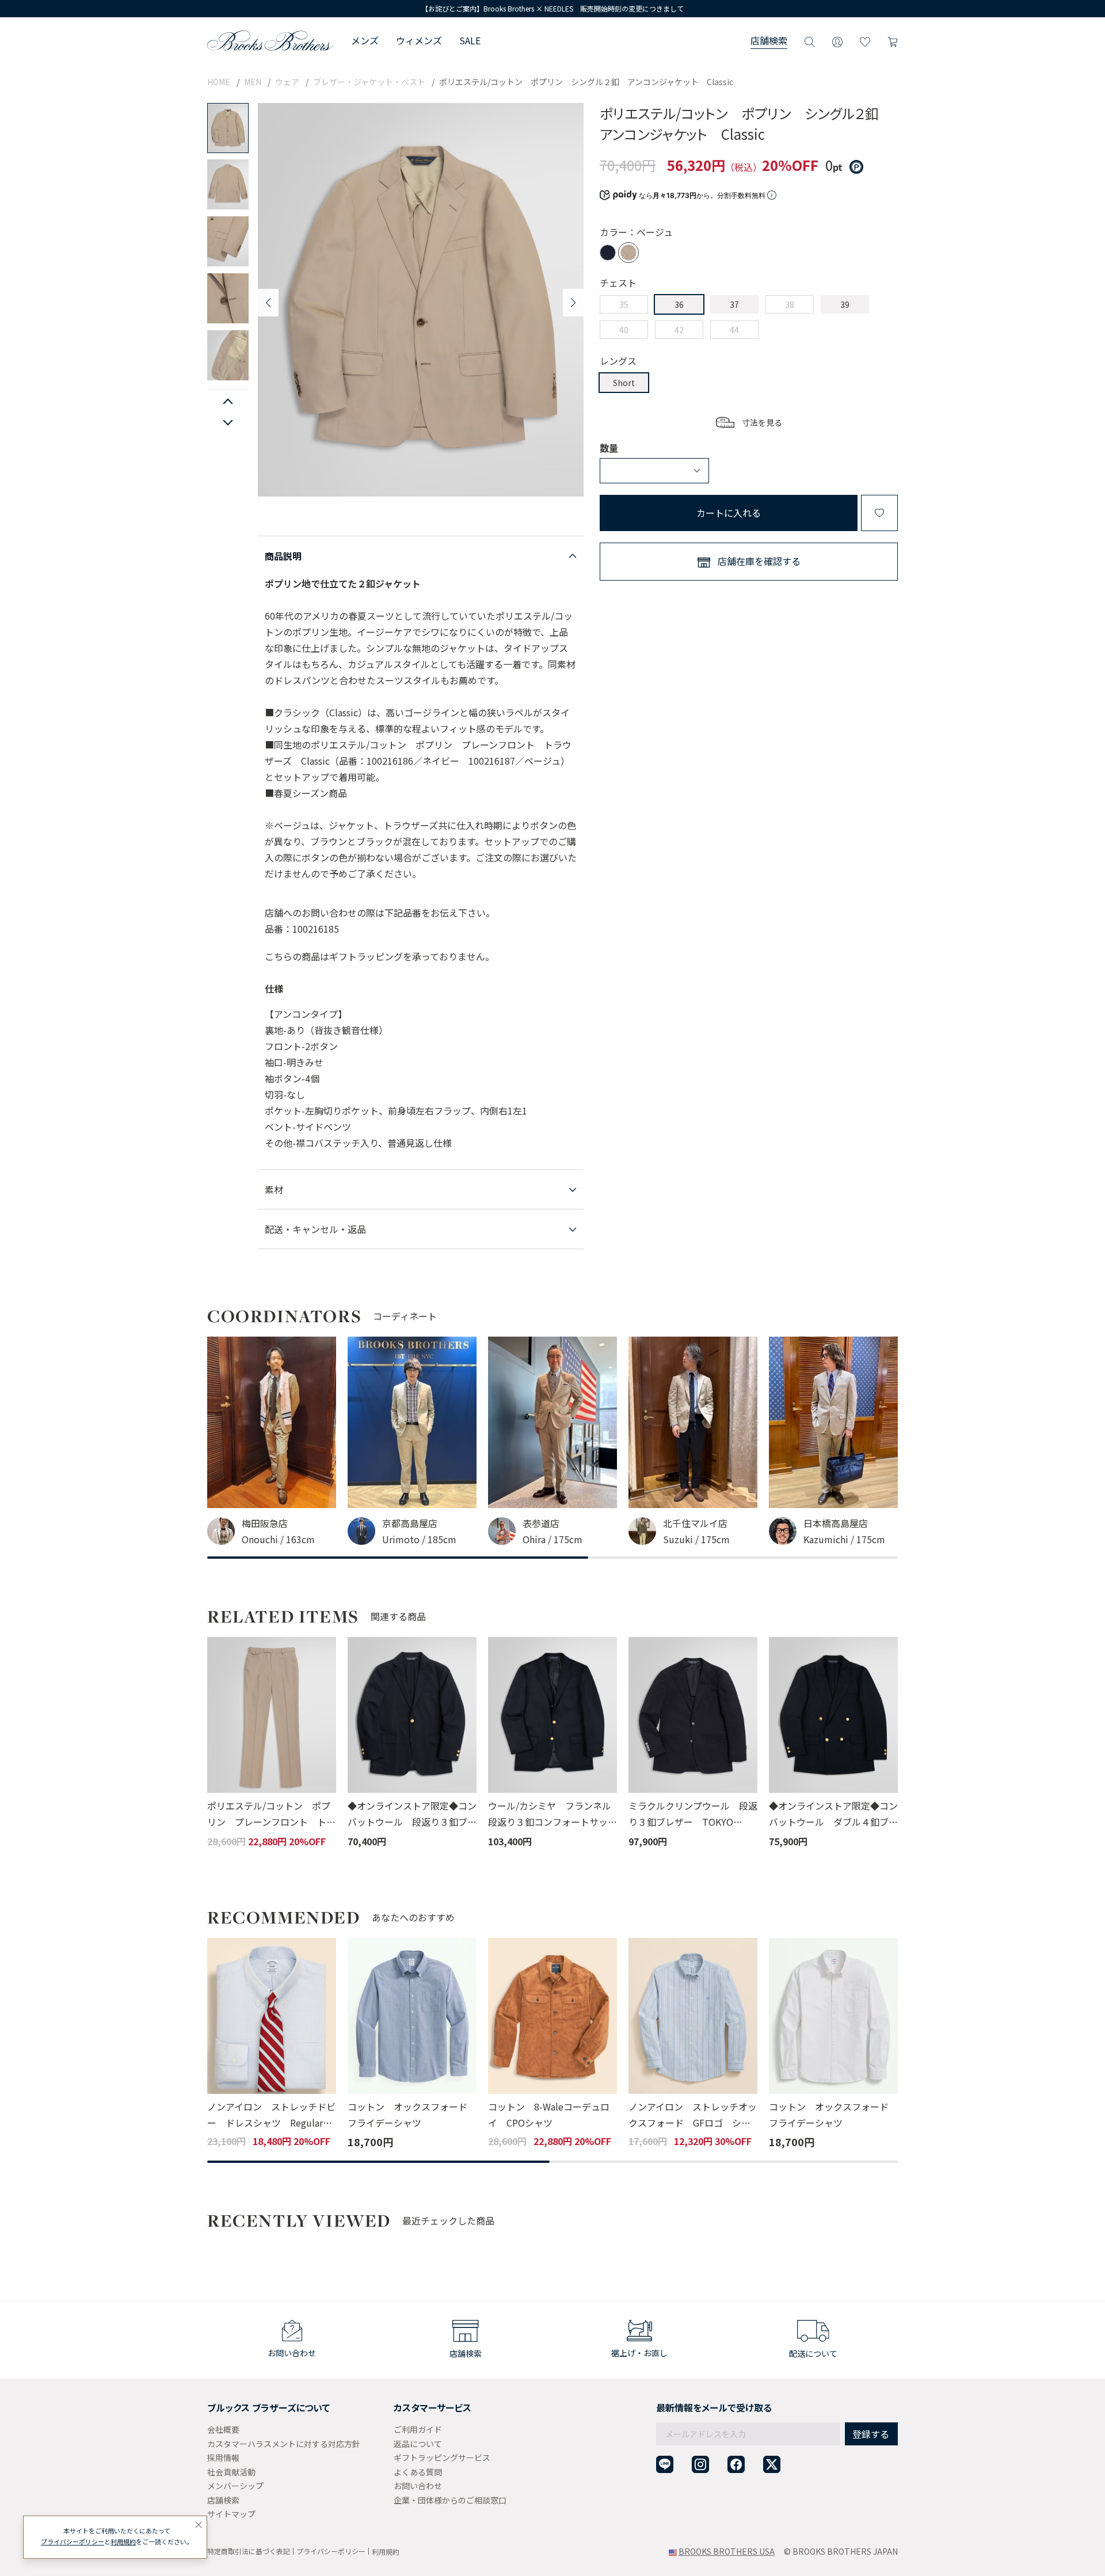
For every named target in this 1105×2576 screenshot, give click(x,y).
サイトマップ (231, 2514)
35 (624, 304)
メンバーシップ (235, 2486)
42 (679, 330)
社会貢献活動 (231, 2472)
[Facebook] (736, 2465)
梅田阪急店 (265, 1523)
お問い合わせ (418, 2486)
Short (624, 383)
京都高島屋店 (410, 1523)
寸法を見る (762, 422)
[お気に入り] (865, 40)
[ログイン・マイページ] (837, 40)
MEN (253, 82)
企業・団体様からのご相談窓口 (450, 2500)
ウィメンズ (419, 40)
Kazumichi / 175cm (844, 1539)
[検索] (810, 40)
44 (734, 330)
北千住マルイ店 (695, 1523)
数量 (609, 448)
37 (734, 304)
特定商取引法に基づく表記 (249, 2551)
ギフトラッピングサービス (442, 2457)
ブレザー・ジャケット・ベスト (369, 82)
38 (790, 304)
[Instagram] (700, 2465)
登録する (871, 2434)
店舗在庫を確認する (759, 561)
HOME (219, 82)
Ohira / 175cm (552, 1539)
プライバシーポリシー (331, 2551)
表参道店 (541, 1523)
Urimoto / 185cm (419, 1539)
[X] (772, 2465)
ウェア (287, 82)
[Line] (665, 2465)
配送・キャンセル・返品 (315, 1229)
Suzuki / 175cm (696, 1539)
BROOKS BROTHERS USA (727, 2551)
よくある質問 (418, 2472)
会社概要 (223, 2429)
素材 (274, 1189)
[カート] (893, 40)
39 (845, 304)
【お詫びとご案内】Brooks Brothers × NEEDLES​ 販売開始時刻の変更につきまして (552, 8)
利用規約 (386, 2552)
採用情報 (223, 2457)
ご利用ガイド (418, 2429)
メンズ (365, 40)
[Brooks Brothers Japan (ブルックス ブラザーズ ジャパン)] (270, 40)
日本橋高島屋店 (836, 1523)
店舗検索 (769, 40)
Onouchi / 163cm (278, 1539)
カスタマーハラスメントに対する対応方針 (284, 2444)
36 (679, 304)
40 (624, 330)
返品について (418, 2444)
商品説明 (283, 556)
